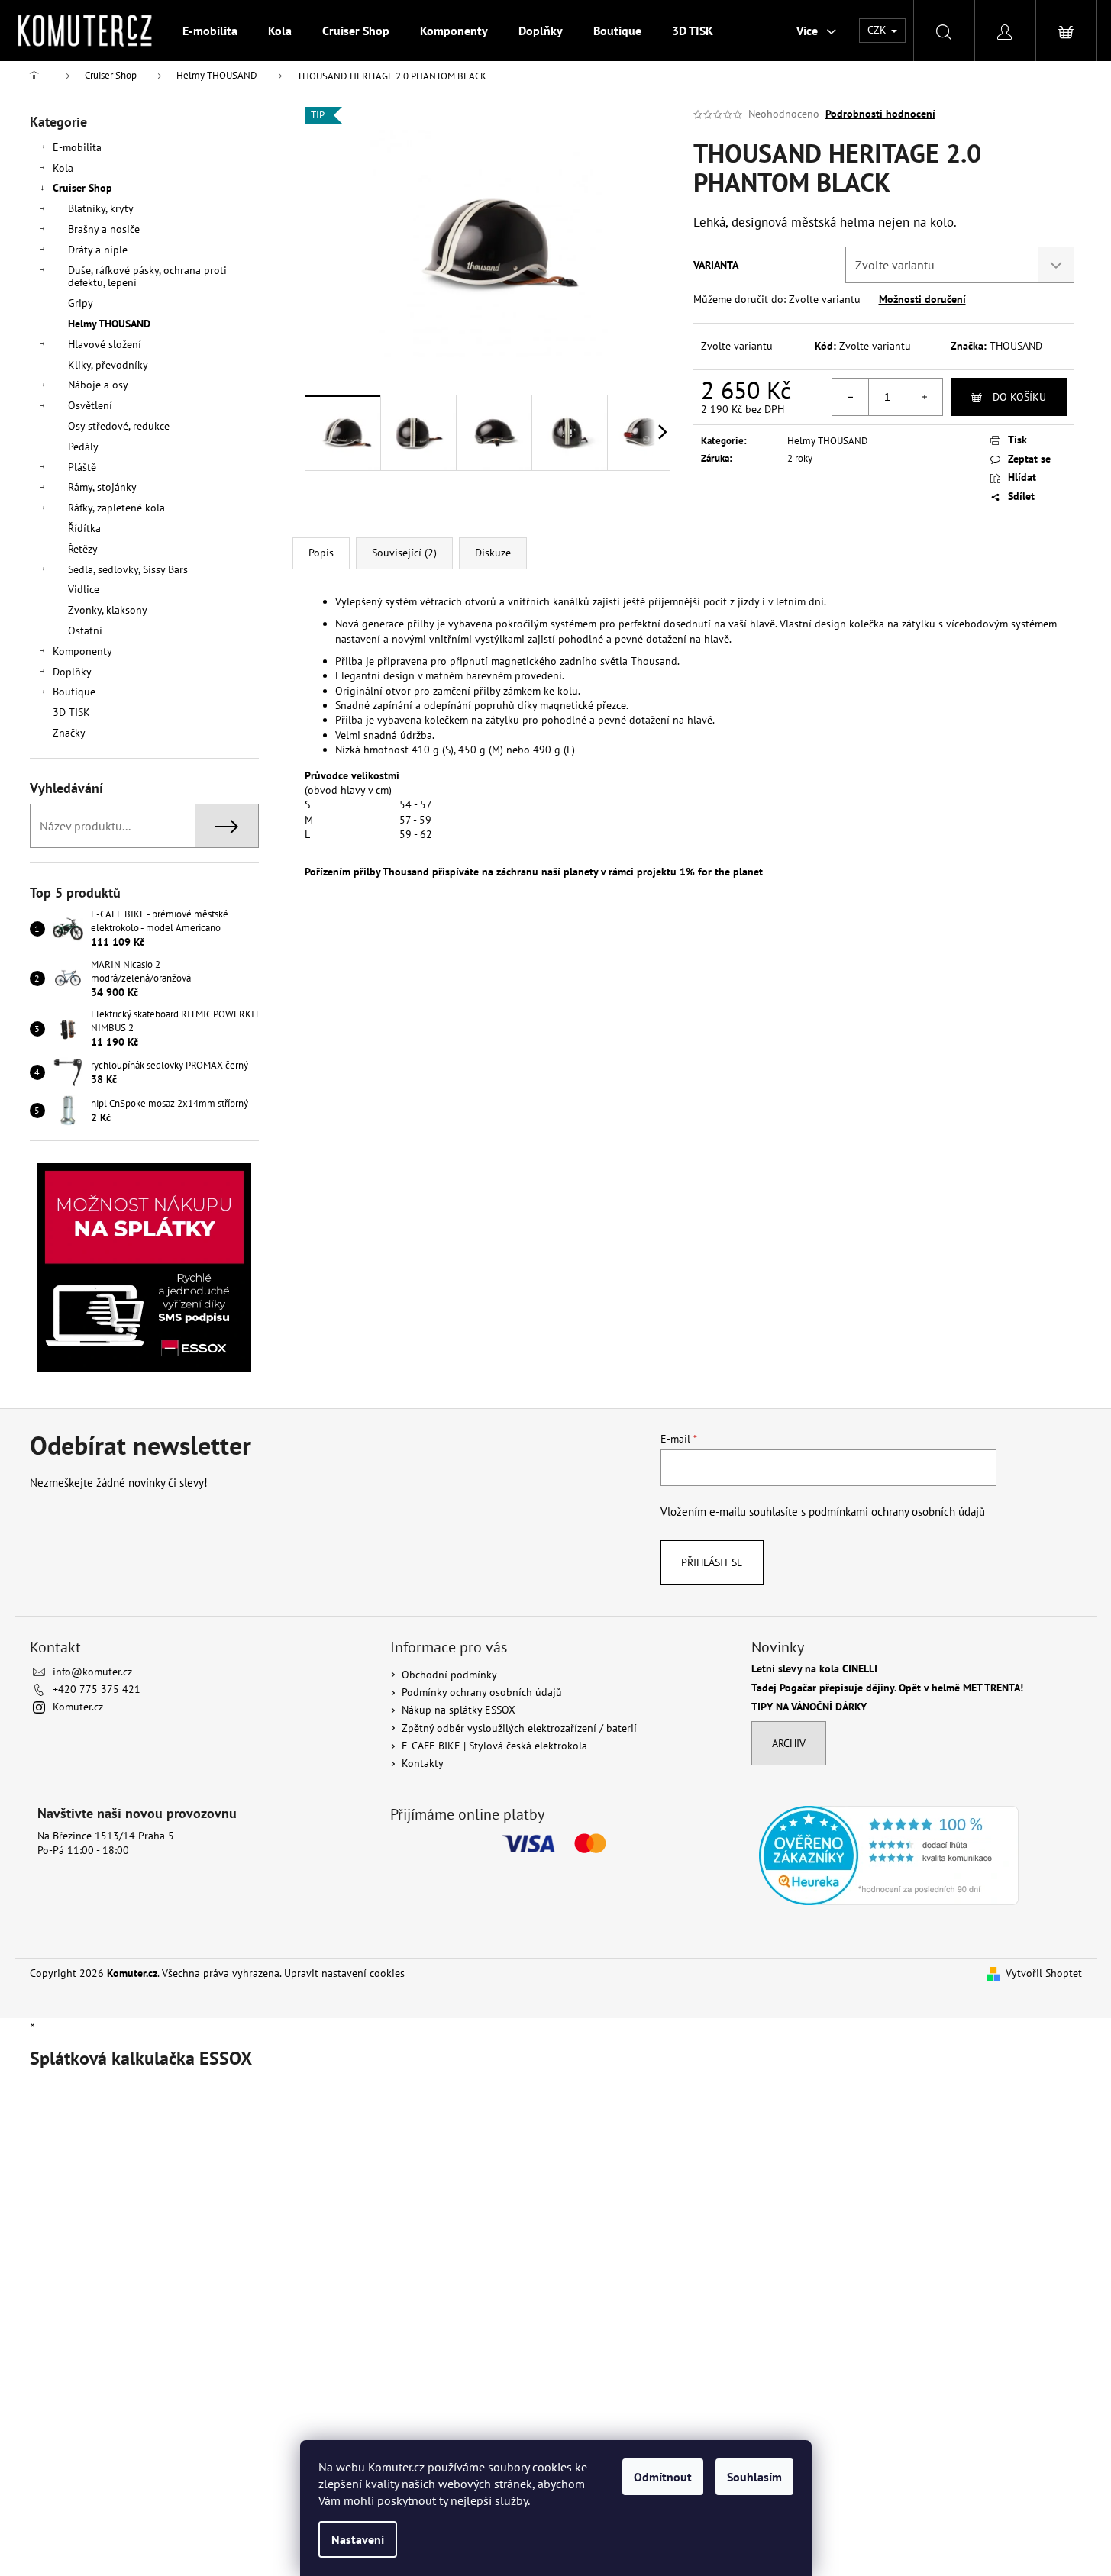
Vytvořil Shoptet (1044, 1973)
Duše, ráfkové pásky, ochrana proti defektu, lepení (147, 277)
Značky (69, 733)
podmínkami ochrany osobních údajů (897, 1511)
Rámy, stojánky (102, 487)
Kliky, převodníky (108, 365)
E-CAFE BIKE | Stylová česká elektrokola (494, 1746)
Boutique (74, 692)
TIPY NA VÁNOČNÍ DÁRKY (809, 1707)
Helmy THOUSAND (109, 324)
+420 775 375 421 (97, 1689)
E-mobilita (77, 147)
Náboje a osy (98, 385)
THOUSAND (1016, 346)
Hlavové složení (105, 344)
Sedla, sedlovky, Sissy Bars (128, 569)
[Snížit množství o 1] (851, 397)
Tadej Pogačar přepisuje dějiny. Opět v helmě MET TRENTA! (887, 1688)
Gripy (81, 303)
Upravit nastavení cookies (344, 1973)
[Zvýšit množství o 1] (924, 397)
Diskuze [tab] (493, 553)
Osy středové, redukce (119, 426)
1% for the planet (721, 872)
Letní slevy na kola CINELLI (814, 1669)
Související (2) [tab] (404, 553)
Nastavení (358, 2539)
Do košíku (1019, 397)
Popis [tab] (321, 553)
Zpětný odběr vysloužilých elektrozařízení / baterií (519, 1728)
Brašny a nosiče (104, 229)
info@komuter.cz (92, 1672)
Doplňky (72, 672)
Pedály (83, 447)
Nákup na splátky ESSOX (459, 1710)
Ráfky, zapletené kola (116, 508)
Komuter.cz (78, 1707)
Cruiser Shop (82, 188)
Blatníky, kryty (101, 208)
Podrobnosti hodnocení (880, 114)
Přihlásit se (712, 1562)
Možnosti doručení (922, 299)
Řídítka (84, 528)
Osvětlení (90, 405)
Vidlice (84, 589)
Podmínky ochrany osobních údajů (482, 1692)
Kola (63, 168)
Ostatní (85, 630)
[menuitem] (210, 31)
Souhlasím (754, 2477)
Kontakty (423, 1763)
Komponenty (82, 651)
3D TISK (71, 712)
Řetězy (83, 549)
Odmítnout (663, 2477)
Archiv (789, 1743)
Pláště (82, 467)
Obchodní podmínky (449, 1675)
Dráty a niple (98, 250)
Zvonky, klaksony (108, 610)
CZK (878, 30)
